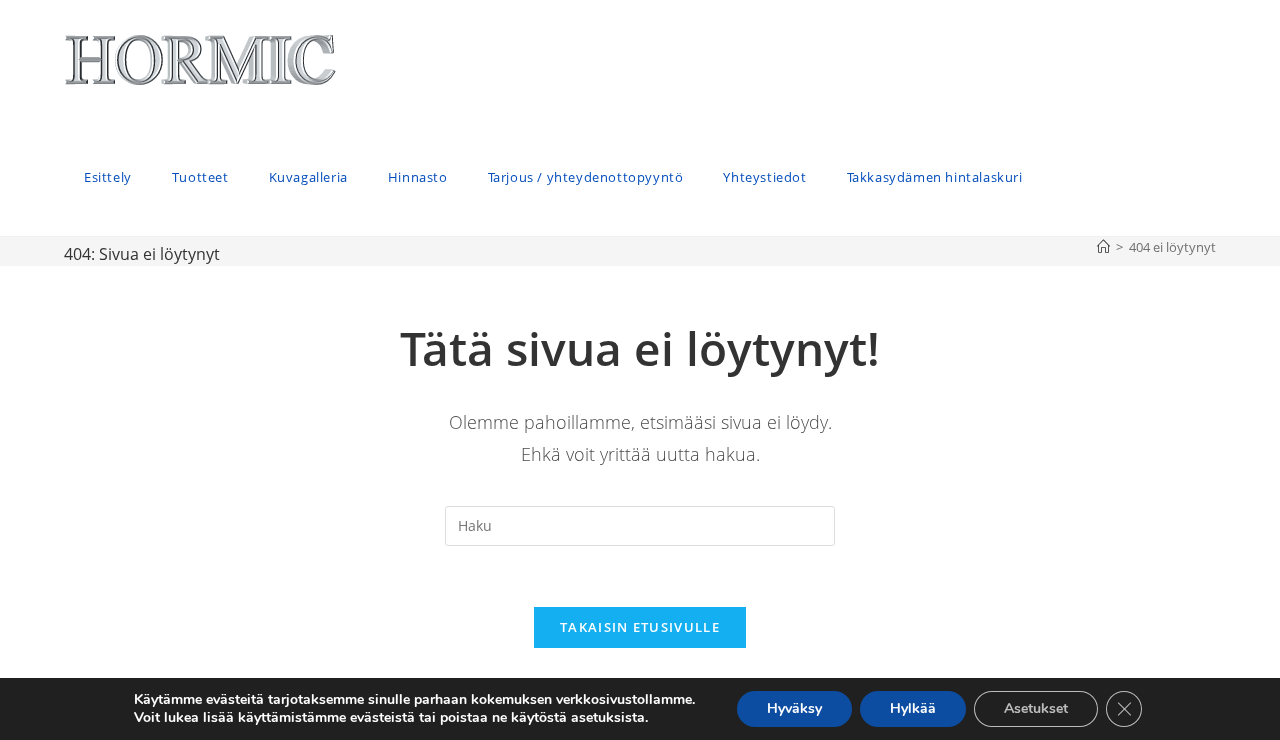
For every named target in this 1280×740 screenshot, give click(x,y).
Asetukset (1036, 708)
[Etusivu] (1103, 247)
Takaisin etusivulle (640, 627)
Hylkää (913, 708)
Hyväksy (794, 708)
